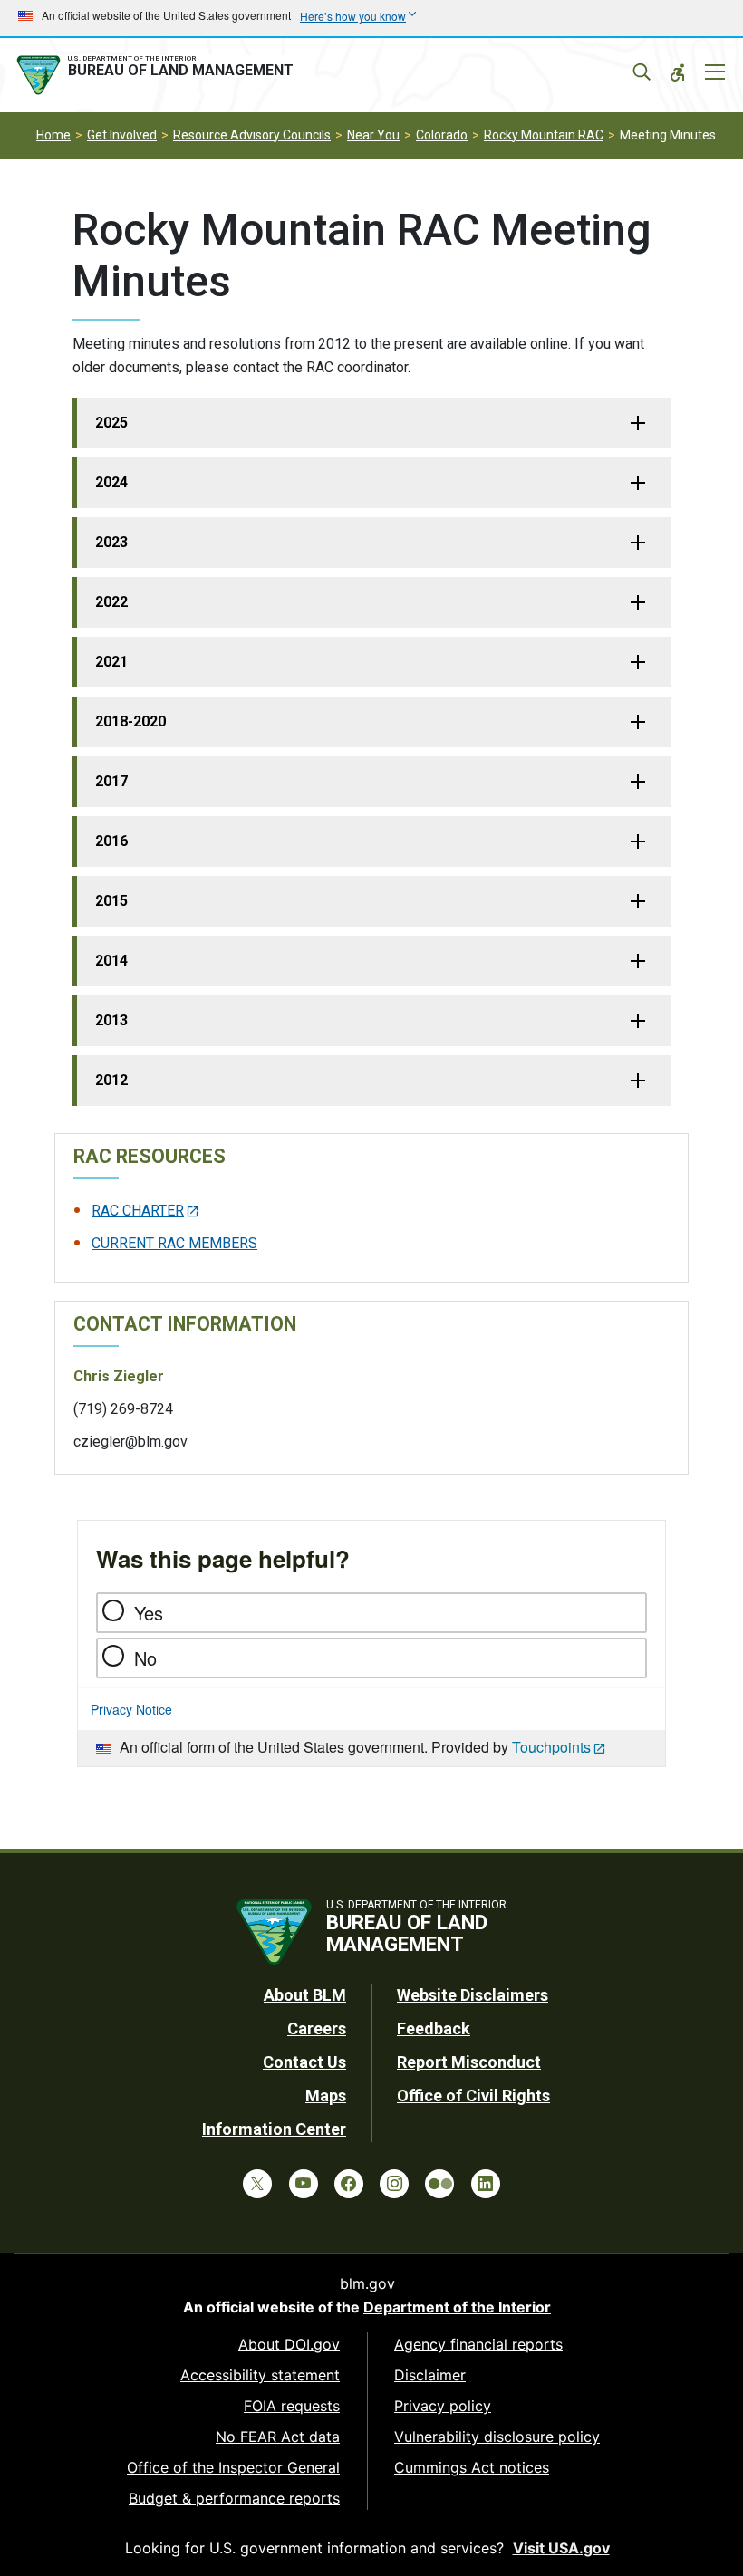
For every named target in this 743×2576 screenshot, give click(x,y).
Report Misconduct (469, 2062)
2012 (111, 1080)
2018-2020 (130, 721)
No (145, 1658)
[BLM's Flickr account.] (439, 2184)
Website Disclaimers (473, 1995)
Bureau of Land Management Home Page (159, 75)
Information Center (274, 2129)
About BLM (305, 1995)
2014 (111, 961)
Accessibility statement (260, 2375)
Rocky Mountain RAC (544, 135)
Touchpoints (551, 1747)
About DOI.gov (289, 2344)
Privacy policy (443, 2406)
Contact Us (304, 2062)
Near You (373, 135)
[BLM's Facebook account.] (349, 2184)
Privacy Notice (131, 1709)
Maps (326, 2095)
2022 (111, 602)
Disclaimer (430, 2375)
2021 (111, 662)
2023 (111, 542)
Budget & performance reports (234, 2498)
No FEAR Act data (278, 2437)
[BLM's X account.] (257, 2184)
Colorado (442, 135)
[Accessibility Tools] (678, 72)
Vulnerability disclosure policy (497, 2437)
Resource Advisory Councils (252, 135)
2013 (111, 1020)
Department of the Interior (457, 2307)
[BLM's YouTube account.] (304, 2184)
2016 (111, 841)
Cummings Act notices (472, 2467)
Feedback (434, 2028)
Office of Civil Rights (473, 2095)
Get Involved (122, 135)
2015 (111, 901)
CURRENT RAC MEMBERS (174, 1243)
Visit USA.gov (561, 2548)
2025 (111, 423)
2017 (111, 781)
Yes (149, 1613)
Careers (317, 2028)
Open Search (642, 72)
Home (53, 135)
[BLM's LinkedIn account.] (486, 2184)
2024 (111, 482)
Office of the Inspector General (233, 2467)
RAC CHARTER (138, 1211)
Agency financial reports (478, 2344)
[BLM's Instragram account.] (394, 2184)
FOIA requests (292, 2406)
